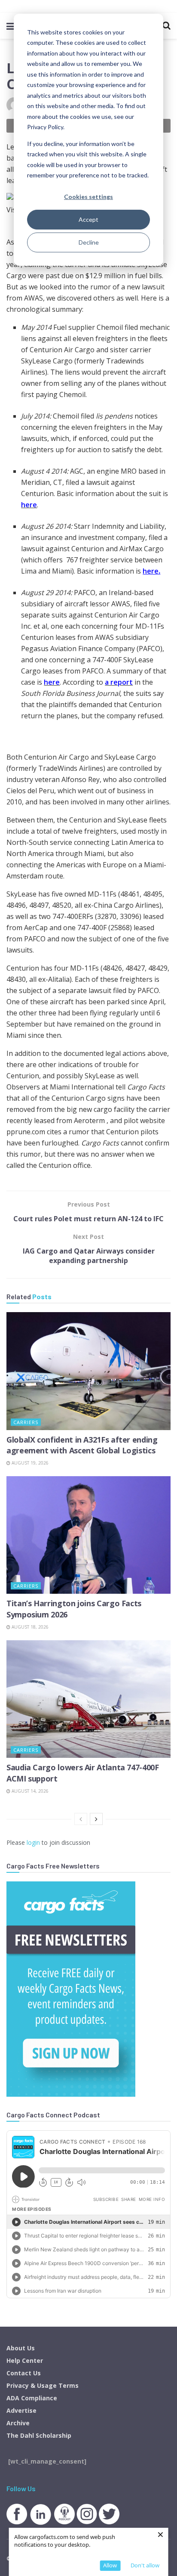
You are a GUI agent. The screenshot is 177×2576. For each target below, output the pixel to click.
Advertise (21, 2410)
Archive (18, 2423)
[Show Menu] (11, 26)
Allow (110, 2565)
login (33, 1842)
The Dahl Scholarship (39, 2435)
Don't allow (145, 2565)
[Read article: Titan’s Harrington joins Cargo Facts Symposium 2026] (88, 1535)
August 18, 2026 (29, 1627)
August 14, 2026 (29, 1791)
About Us (21, 2348)
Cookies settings (88, 197)
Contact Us (24, 2373)
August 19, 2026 (29, 1463)
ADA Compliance (32, 2398)
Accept (88, 219)
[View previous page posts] (81, 1819)
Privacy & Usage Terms (43, 2385)
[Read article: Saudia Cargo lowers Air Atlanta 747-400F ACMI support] (88, 1699)
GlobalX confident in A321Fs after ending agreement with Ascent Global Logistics (82, 1445)
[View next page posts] (96, 1819)
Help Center (25, 2360)
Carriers (26, 1422)
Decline (89, 242)
